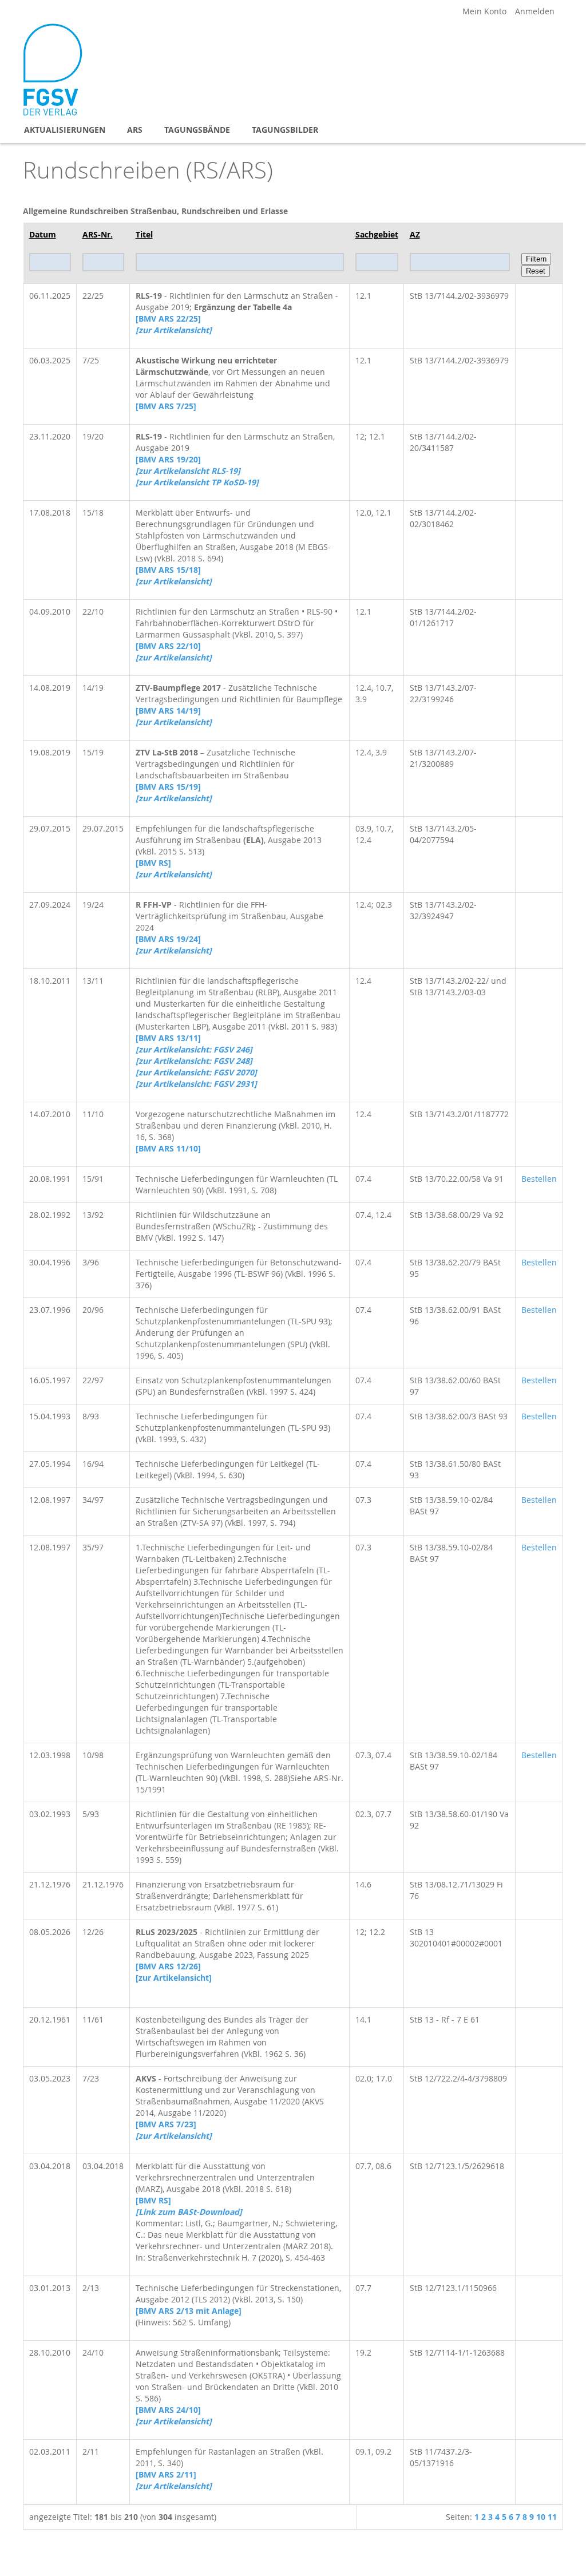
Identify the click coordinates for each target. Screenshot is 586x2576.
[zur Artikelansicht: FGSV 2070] (196, 1072)
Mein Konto (484, 11)
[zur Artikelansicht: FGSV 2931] (196, 1084)
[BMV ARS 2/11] (166, 2474)
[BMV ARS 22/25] (168, 318)
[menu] (293, 130)
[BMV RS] (153, 863)
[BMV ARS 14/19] (168, 711)
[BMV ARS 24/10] (168, 2410)
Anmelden (535, 11)
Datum (43, 234)
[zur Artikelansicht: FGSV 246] (194, 1049)
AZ (415, 234)
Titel (144, 234)
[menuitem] (65, 130)
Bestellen (539, 1179)
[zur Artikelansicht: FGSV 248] (194, 1061)
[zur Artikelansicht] (174, 1978)
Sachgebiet (377, 234)
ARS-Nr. (98, 234)
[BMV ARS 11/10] (168, 1148)
